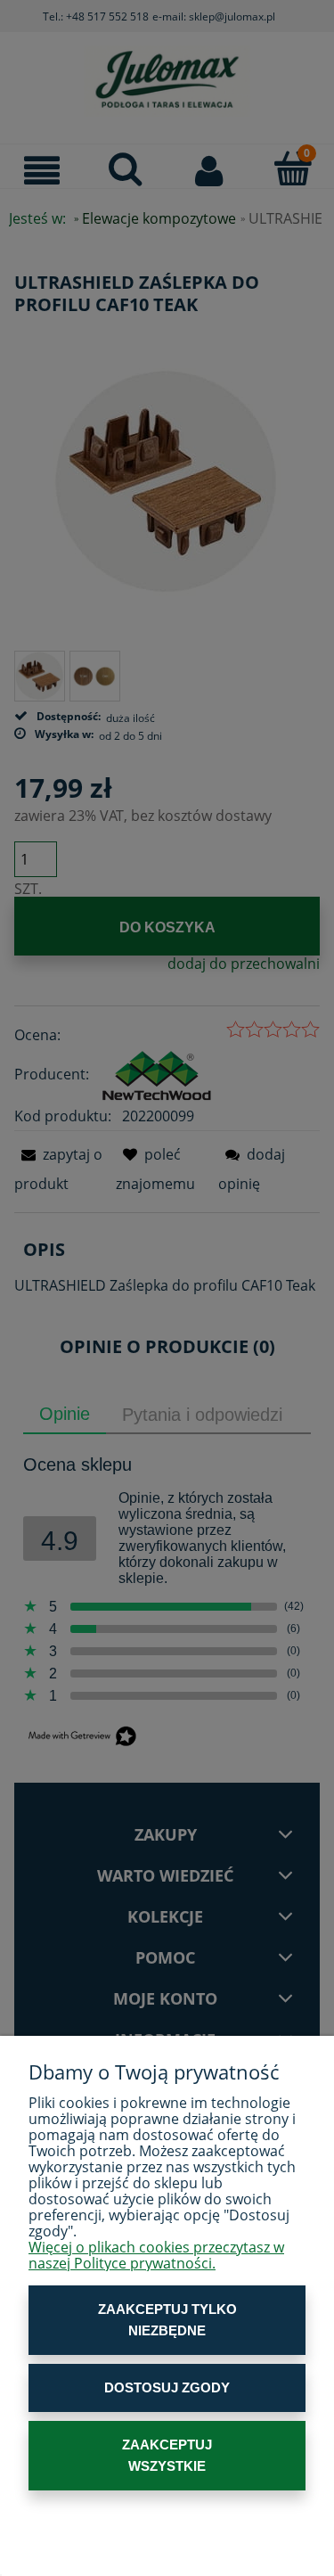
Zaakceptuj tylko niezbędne (167, 2320)
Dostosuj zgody (167, 2387)
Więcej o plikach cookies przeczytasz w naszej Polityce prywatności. (156, 2255)
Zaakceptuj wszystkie (167, 2455)
